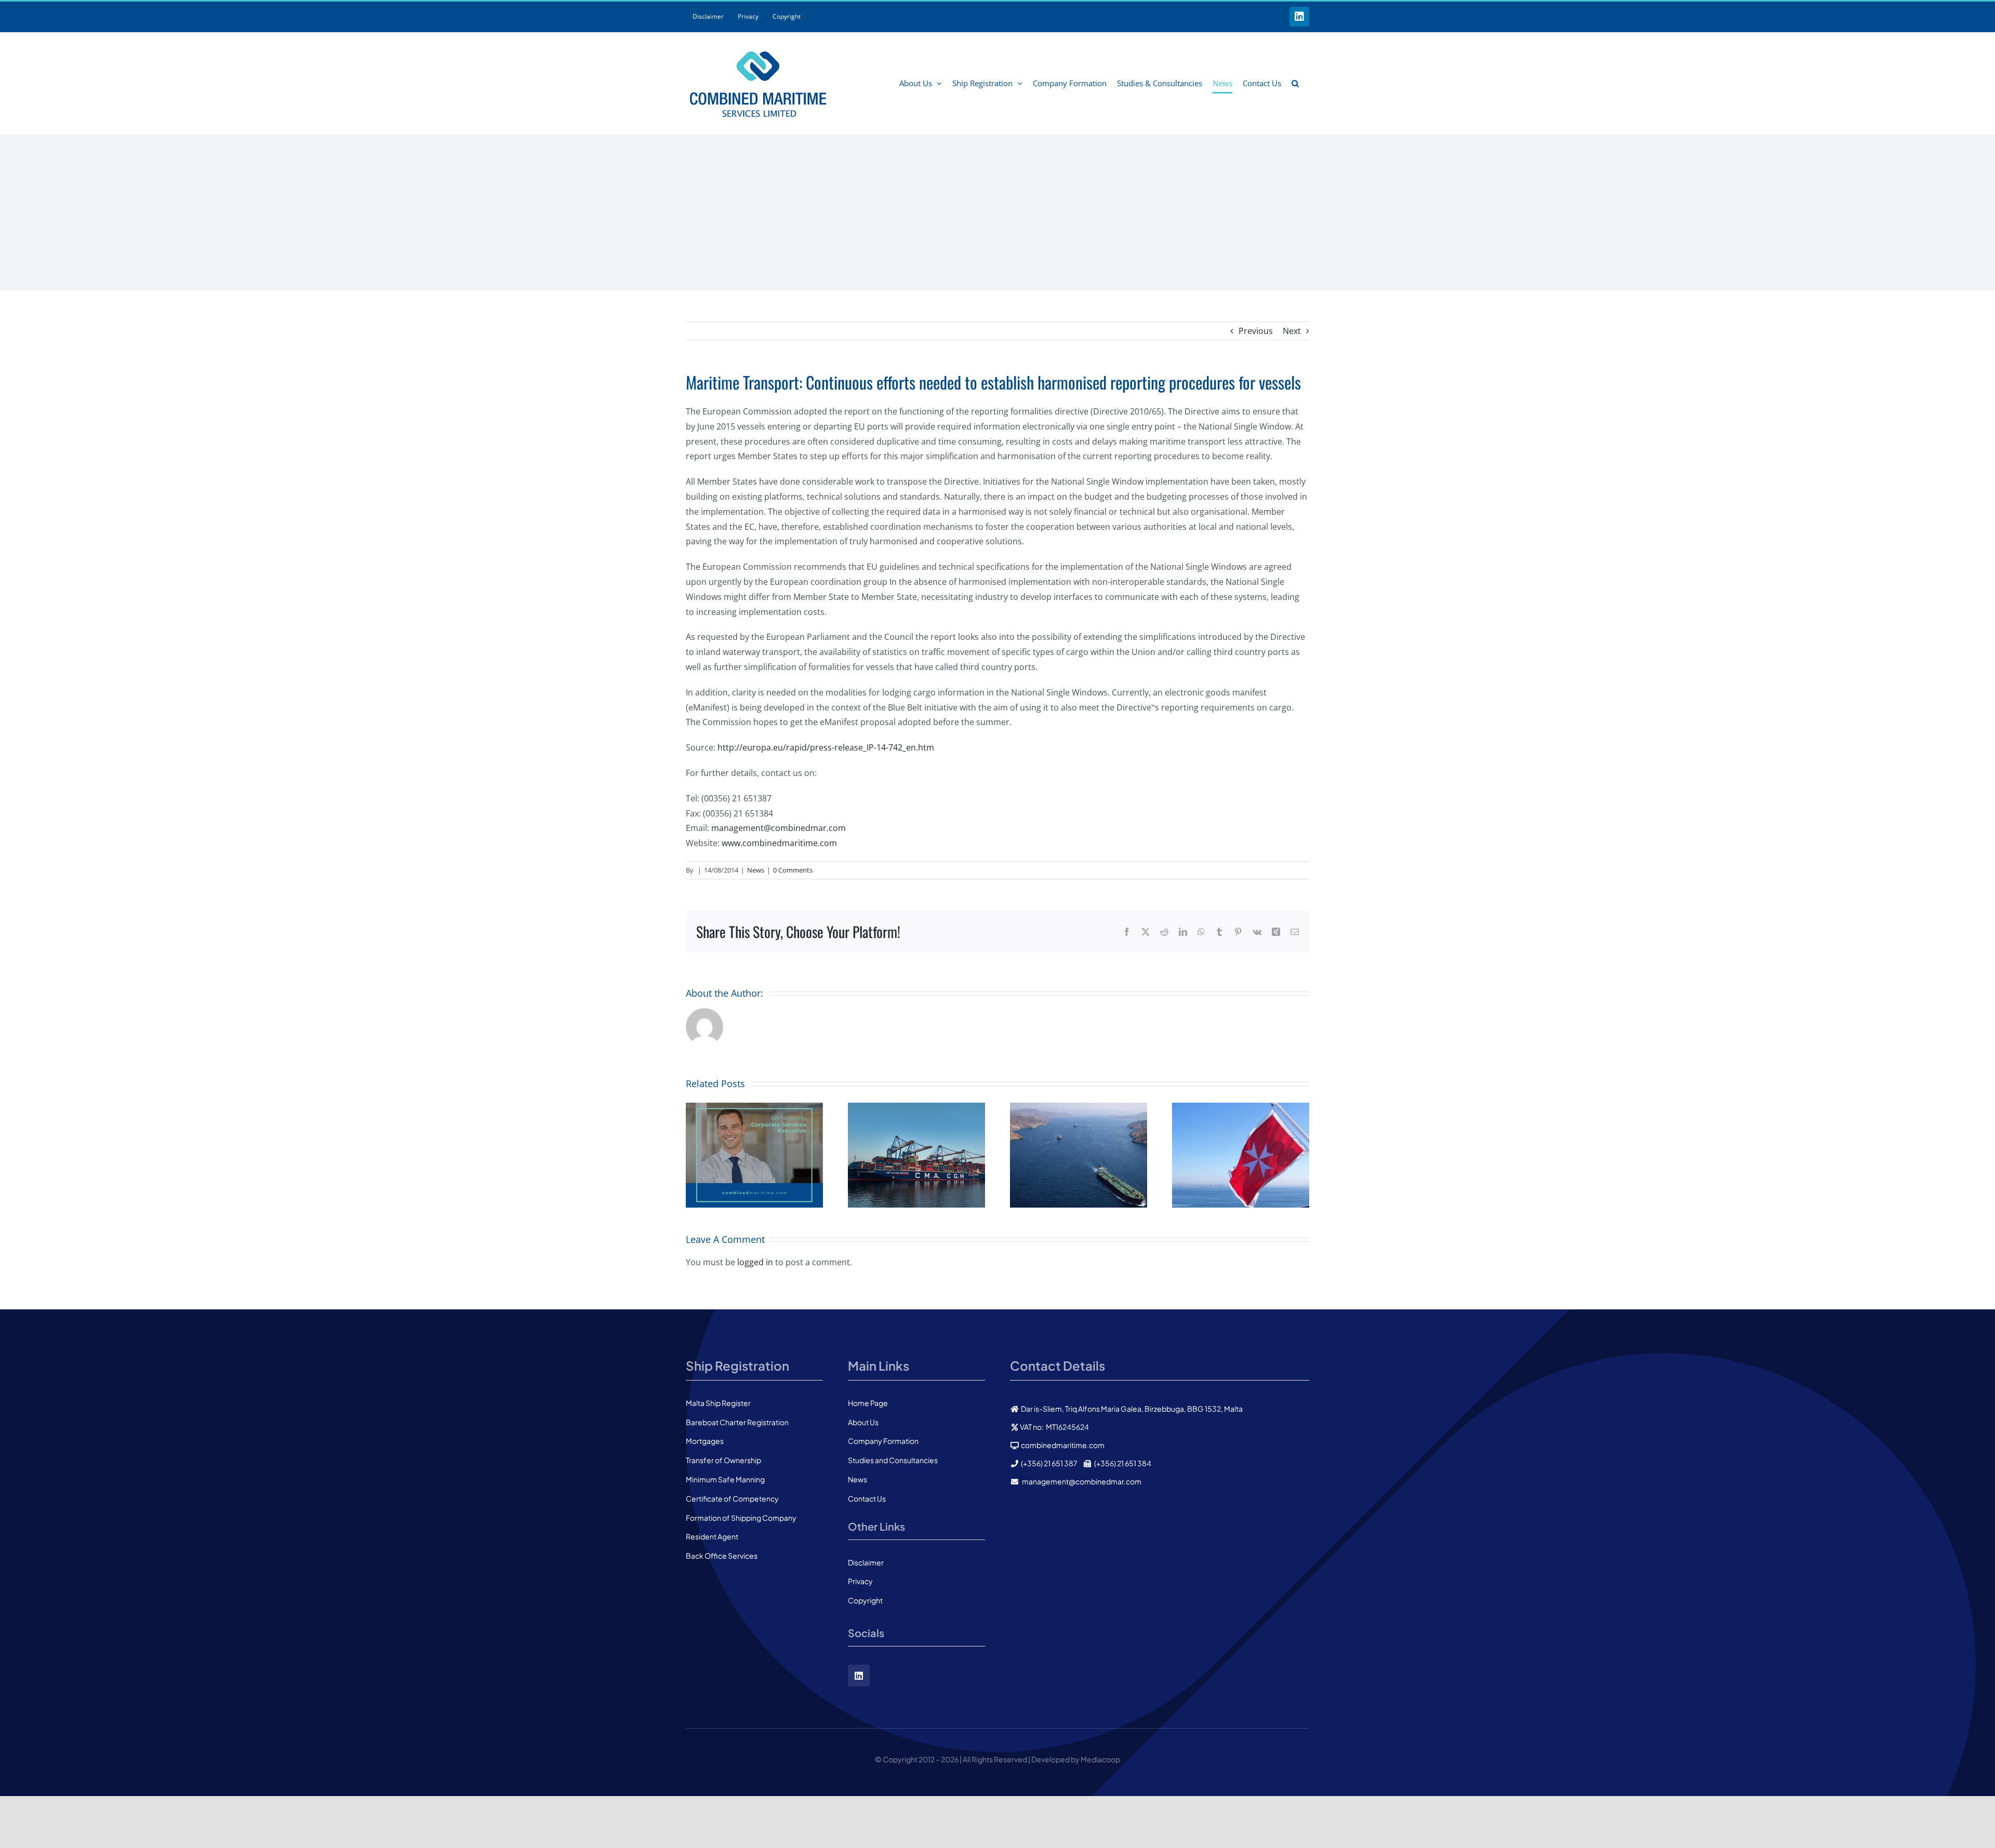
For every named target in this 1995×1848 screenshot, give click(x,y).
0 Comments (793, 870)
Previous (1256, 331)
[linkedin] (859, 1676)
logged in (755, 1262)
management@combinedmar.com (779, 828)
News (756, 870)
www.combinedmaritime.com (779, 843)
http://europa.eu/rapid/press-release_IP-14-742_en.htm (826, 747)
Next (1292, 331)
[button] (1295, 83)
